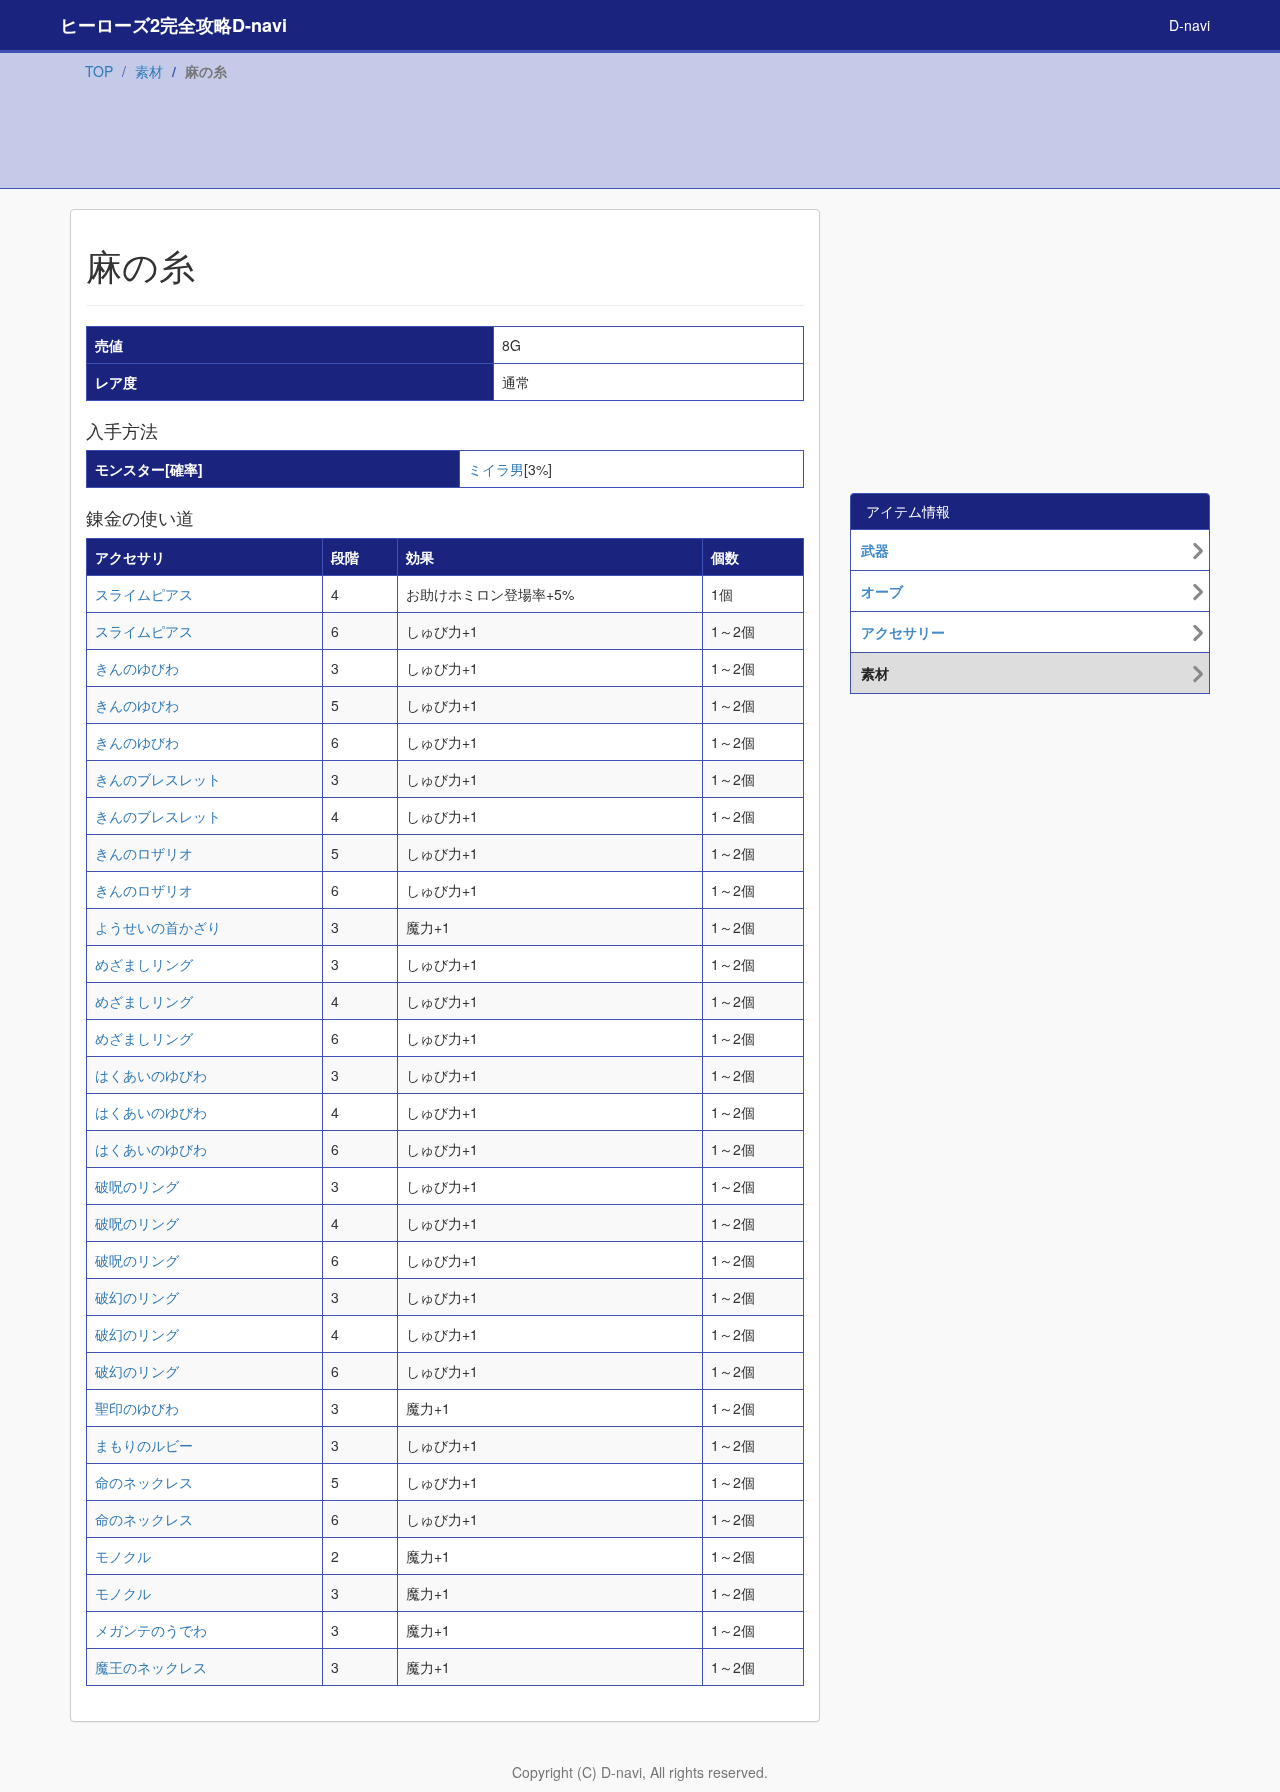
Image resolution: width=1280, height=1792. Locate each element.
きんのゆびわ (137, 668)
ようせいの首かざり (158, 927)
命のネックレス (144, 1482)
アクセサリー (903, 632)
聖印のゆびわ (137, 1408)
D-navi (1189, 25)
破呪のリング (137, 1186)
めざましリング (144, 964)
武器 (875, 550)
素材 (149, 71)
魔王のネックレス (151, 1667)
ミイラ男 (496, 469)
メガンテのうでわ (151, 1630)
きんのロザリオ (144, 853)
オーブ (882, 591)
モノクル (123, 1556)
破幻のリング (137, 1297)
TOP (99, 71)
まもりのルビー (144, 1445)
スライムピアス (144, 594)
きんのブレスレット (158, 779)
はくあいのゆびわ (151, 1075)
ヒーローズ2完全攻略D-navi (173, 25)
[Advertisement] (640, 139)
